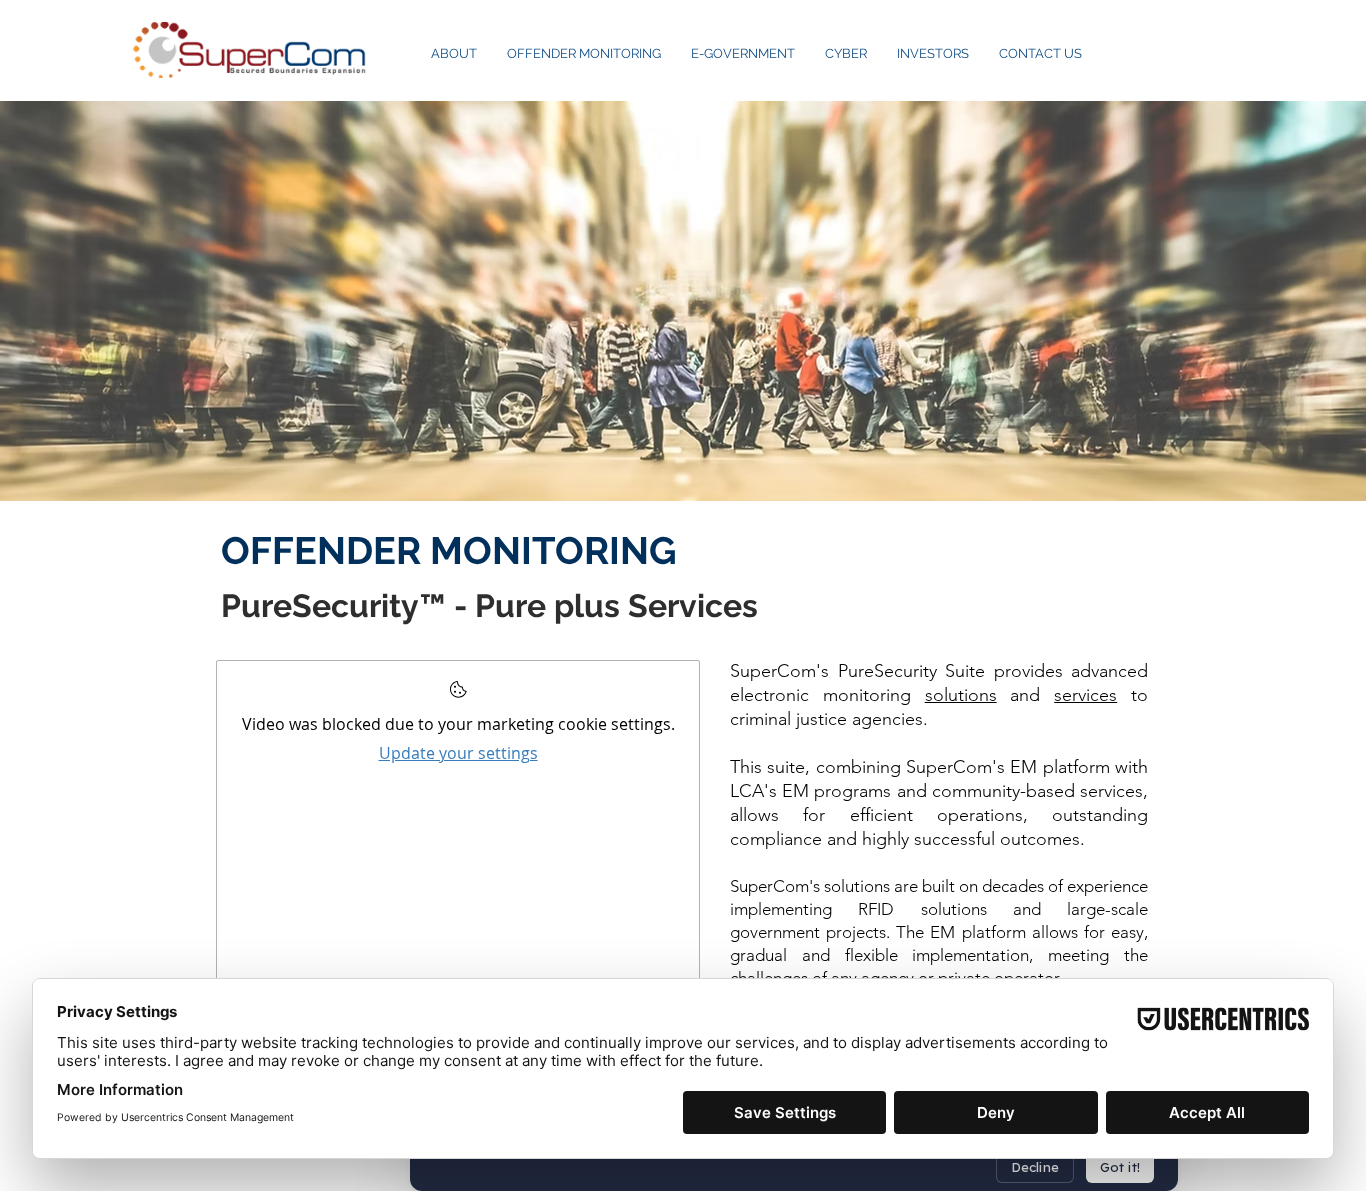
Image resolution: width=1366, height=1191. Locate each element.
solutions (961, 695)
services (1085, 695)
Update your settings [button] (458, 753)
